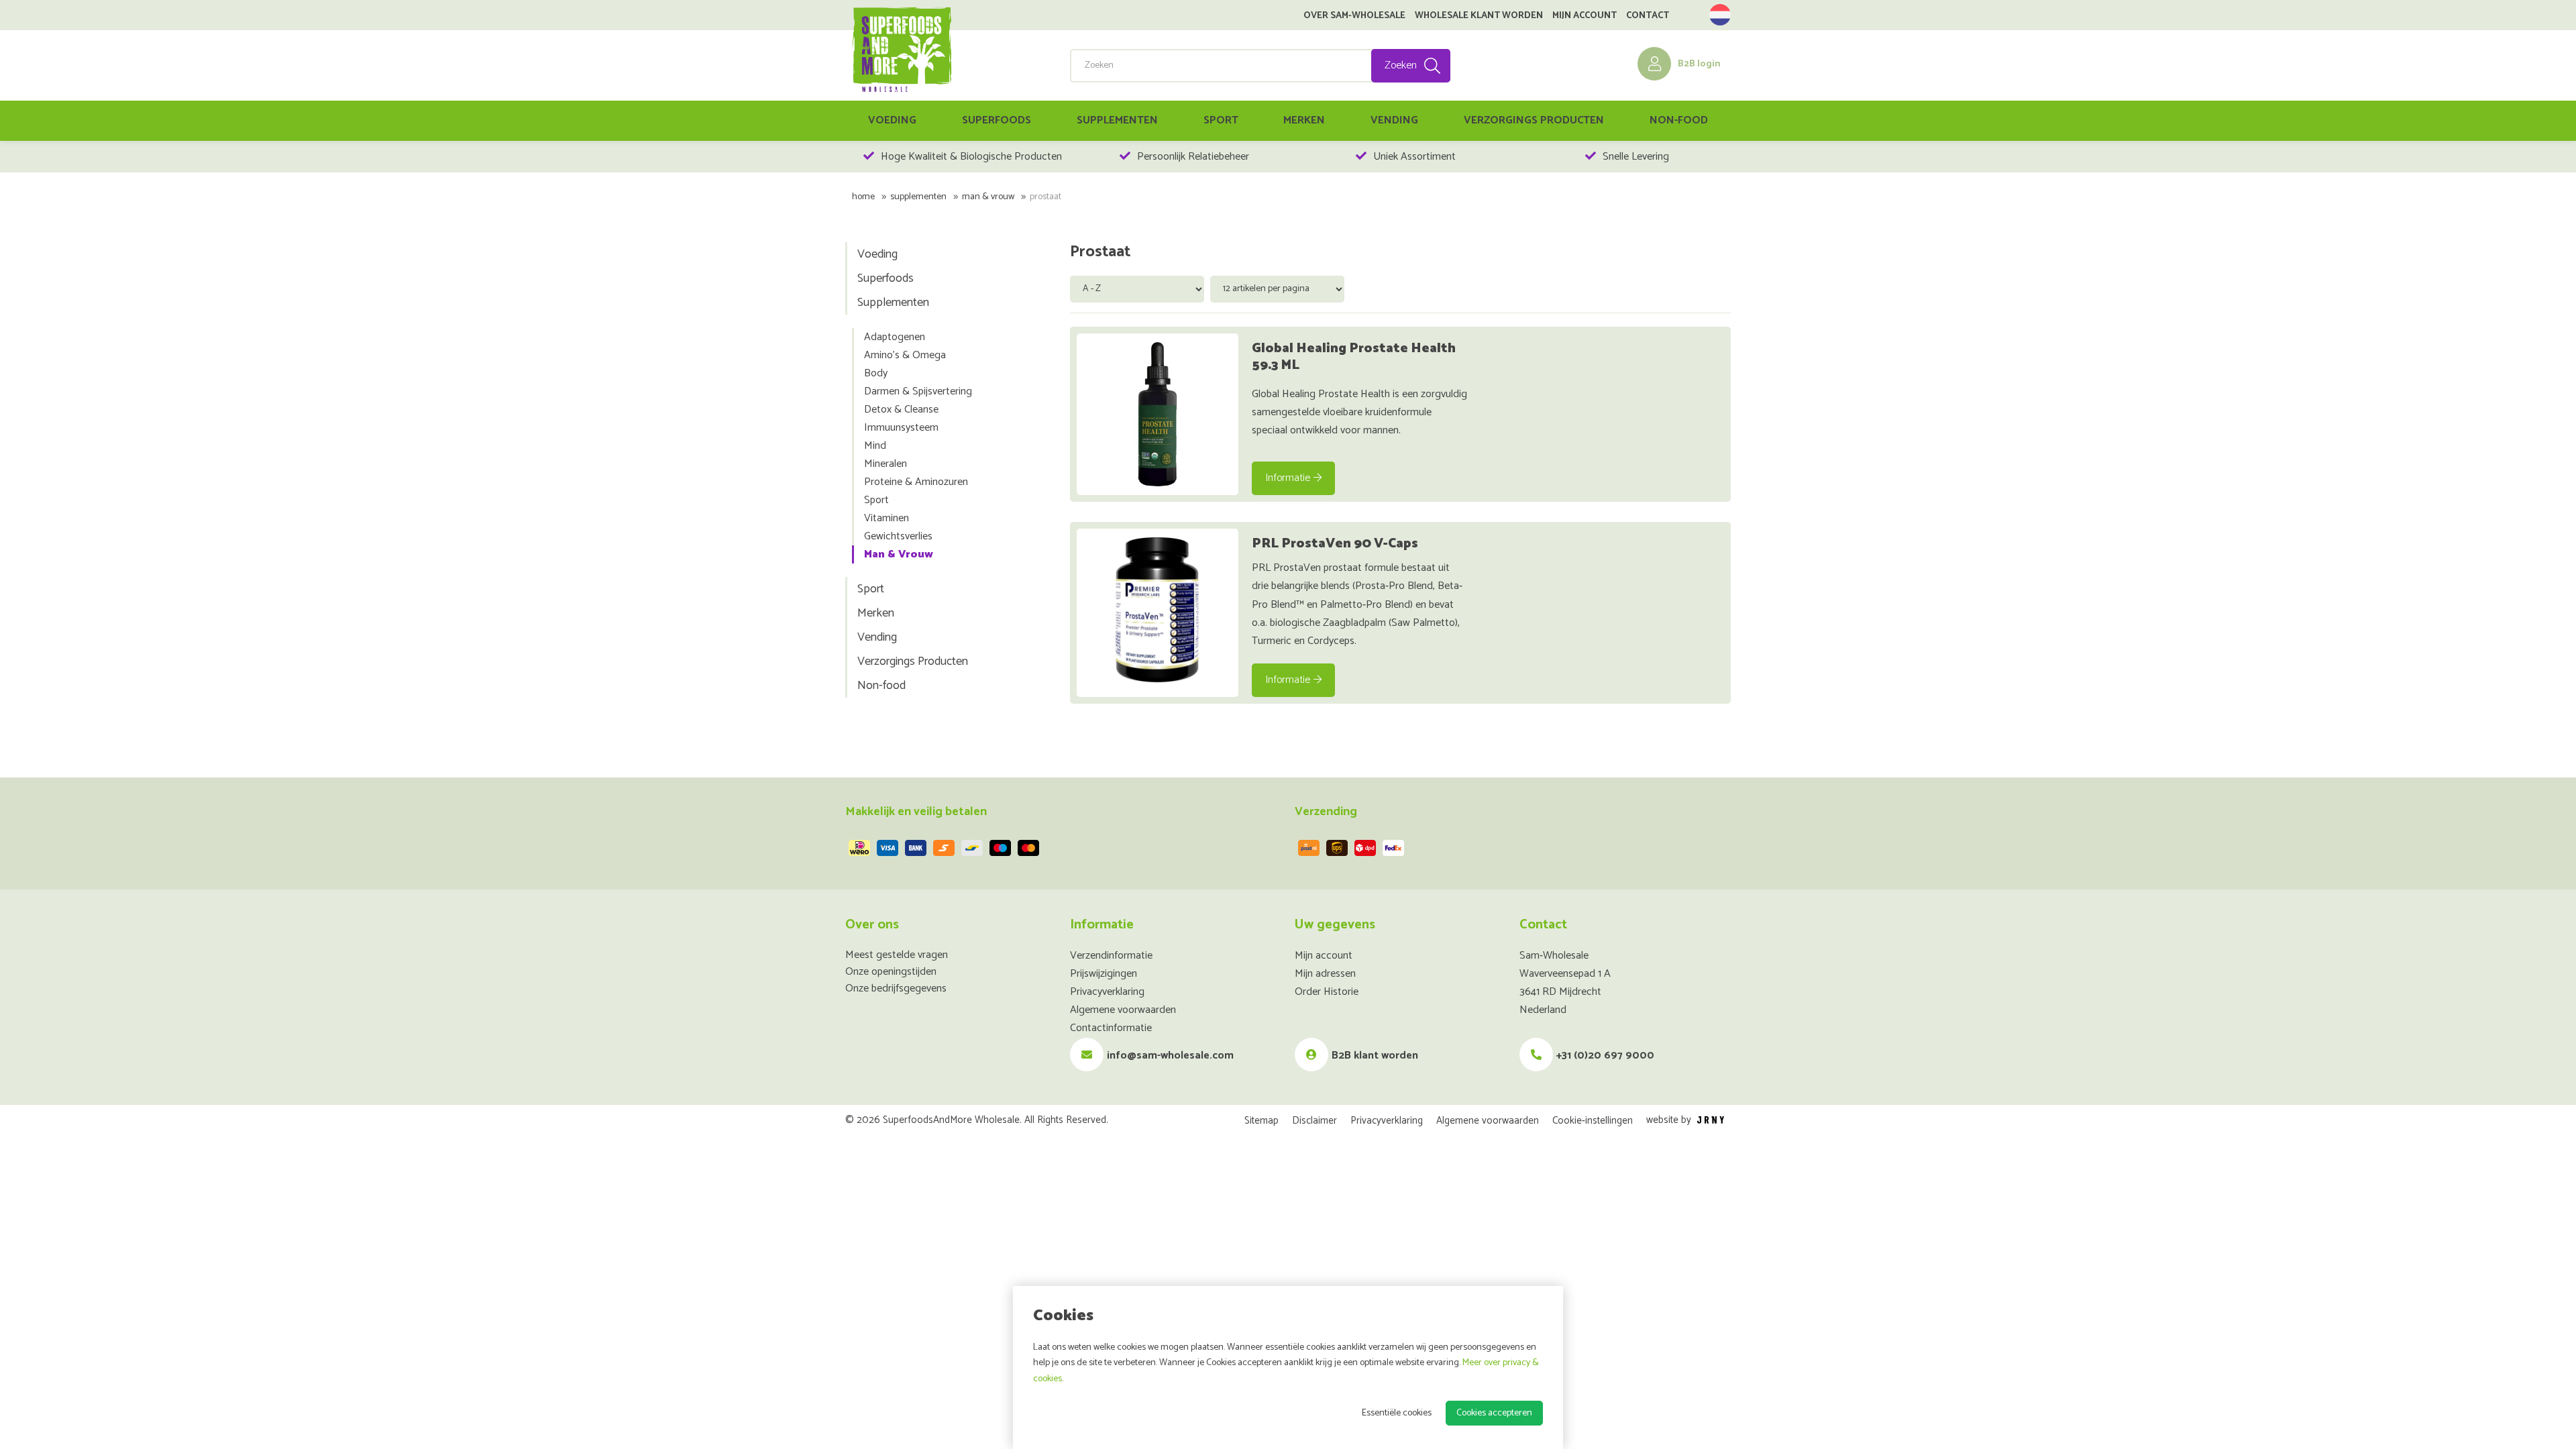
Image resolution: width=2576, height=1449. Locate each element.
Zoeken (1401, 65)
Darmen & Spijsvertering (918, 391)
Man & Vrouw (988, 197)
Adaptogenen (895, 337)
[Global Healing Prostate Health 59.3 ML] (1158, 414)
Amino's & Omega (905, 355)
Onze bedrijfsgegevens (896, 988)
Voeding (892, 120)
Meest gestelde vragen (897, 955)
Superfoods (997, 120)
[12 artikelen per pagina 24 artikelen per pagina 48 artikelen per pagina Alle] (1279, 288)
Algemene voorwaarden (1123, 1010)
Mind (875, 446)
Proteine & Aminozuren (916, 482)
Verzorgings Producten (1534, 120)
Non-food (1679, 120)
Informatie (1288, 478)
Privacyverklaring (1107, 992)
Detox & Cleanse (901, 410)
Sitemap (1262, 1121)
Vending (1394, 120)
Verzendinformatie (1111, 956)
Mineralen (885, 464)
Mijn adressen (1325, 974)
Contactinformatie (1111, 1028)
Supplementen (1117, 120)
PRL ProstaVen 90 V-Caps (1335, 544)
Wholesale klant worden (1479, 16)
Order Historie (1327, 992)
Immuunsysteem (901, 428)
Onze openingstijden (891, 972)
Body (876, 373)
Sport (1221, 120)
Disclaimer (1314, 1121)
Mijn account (1585, 16)
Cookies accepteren (1494, 1413)
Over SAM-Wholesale (1354, 16)
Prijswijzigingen (1104, 974)
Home (863, 197)
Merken (1304, 120)
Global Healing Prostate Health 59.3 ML (1354, 357)
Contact (1648, 16)
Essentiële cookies (1397, 1413)
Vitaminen (887, 518)
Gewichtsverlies (898, 536)
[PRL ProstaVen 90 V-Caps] (1158, 609)
